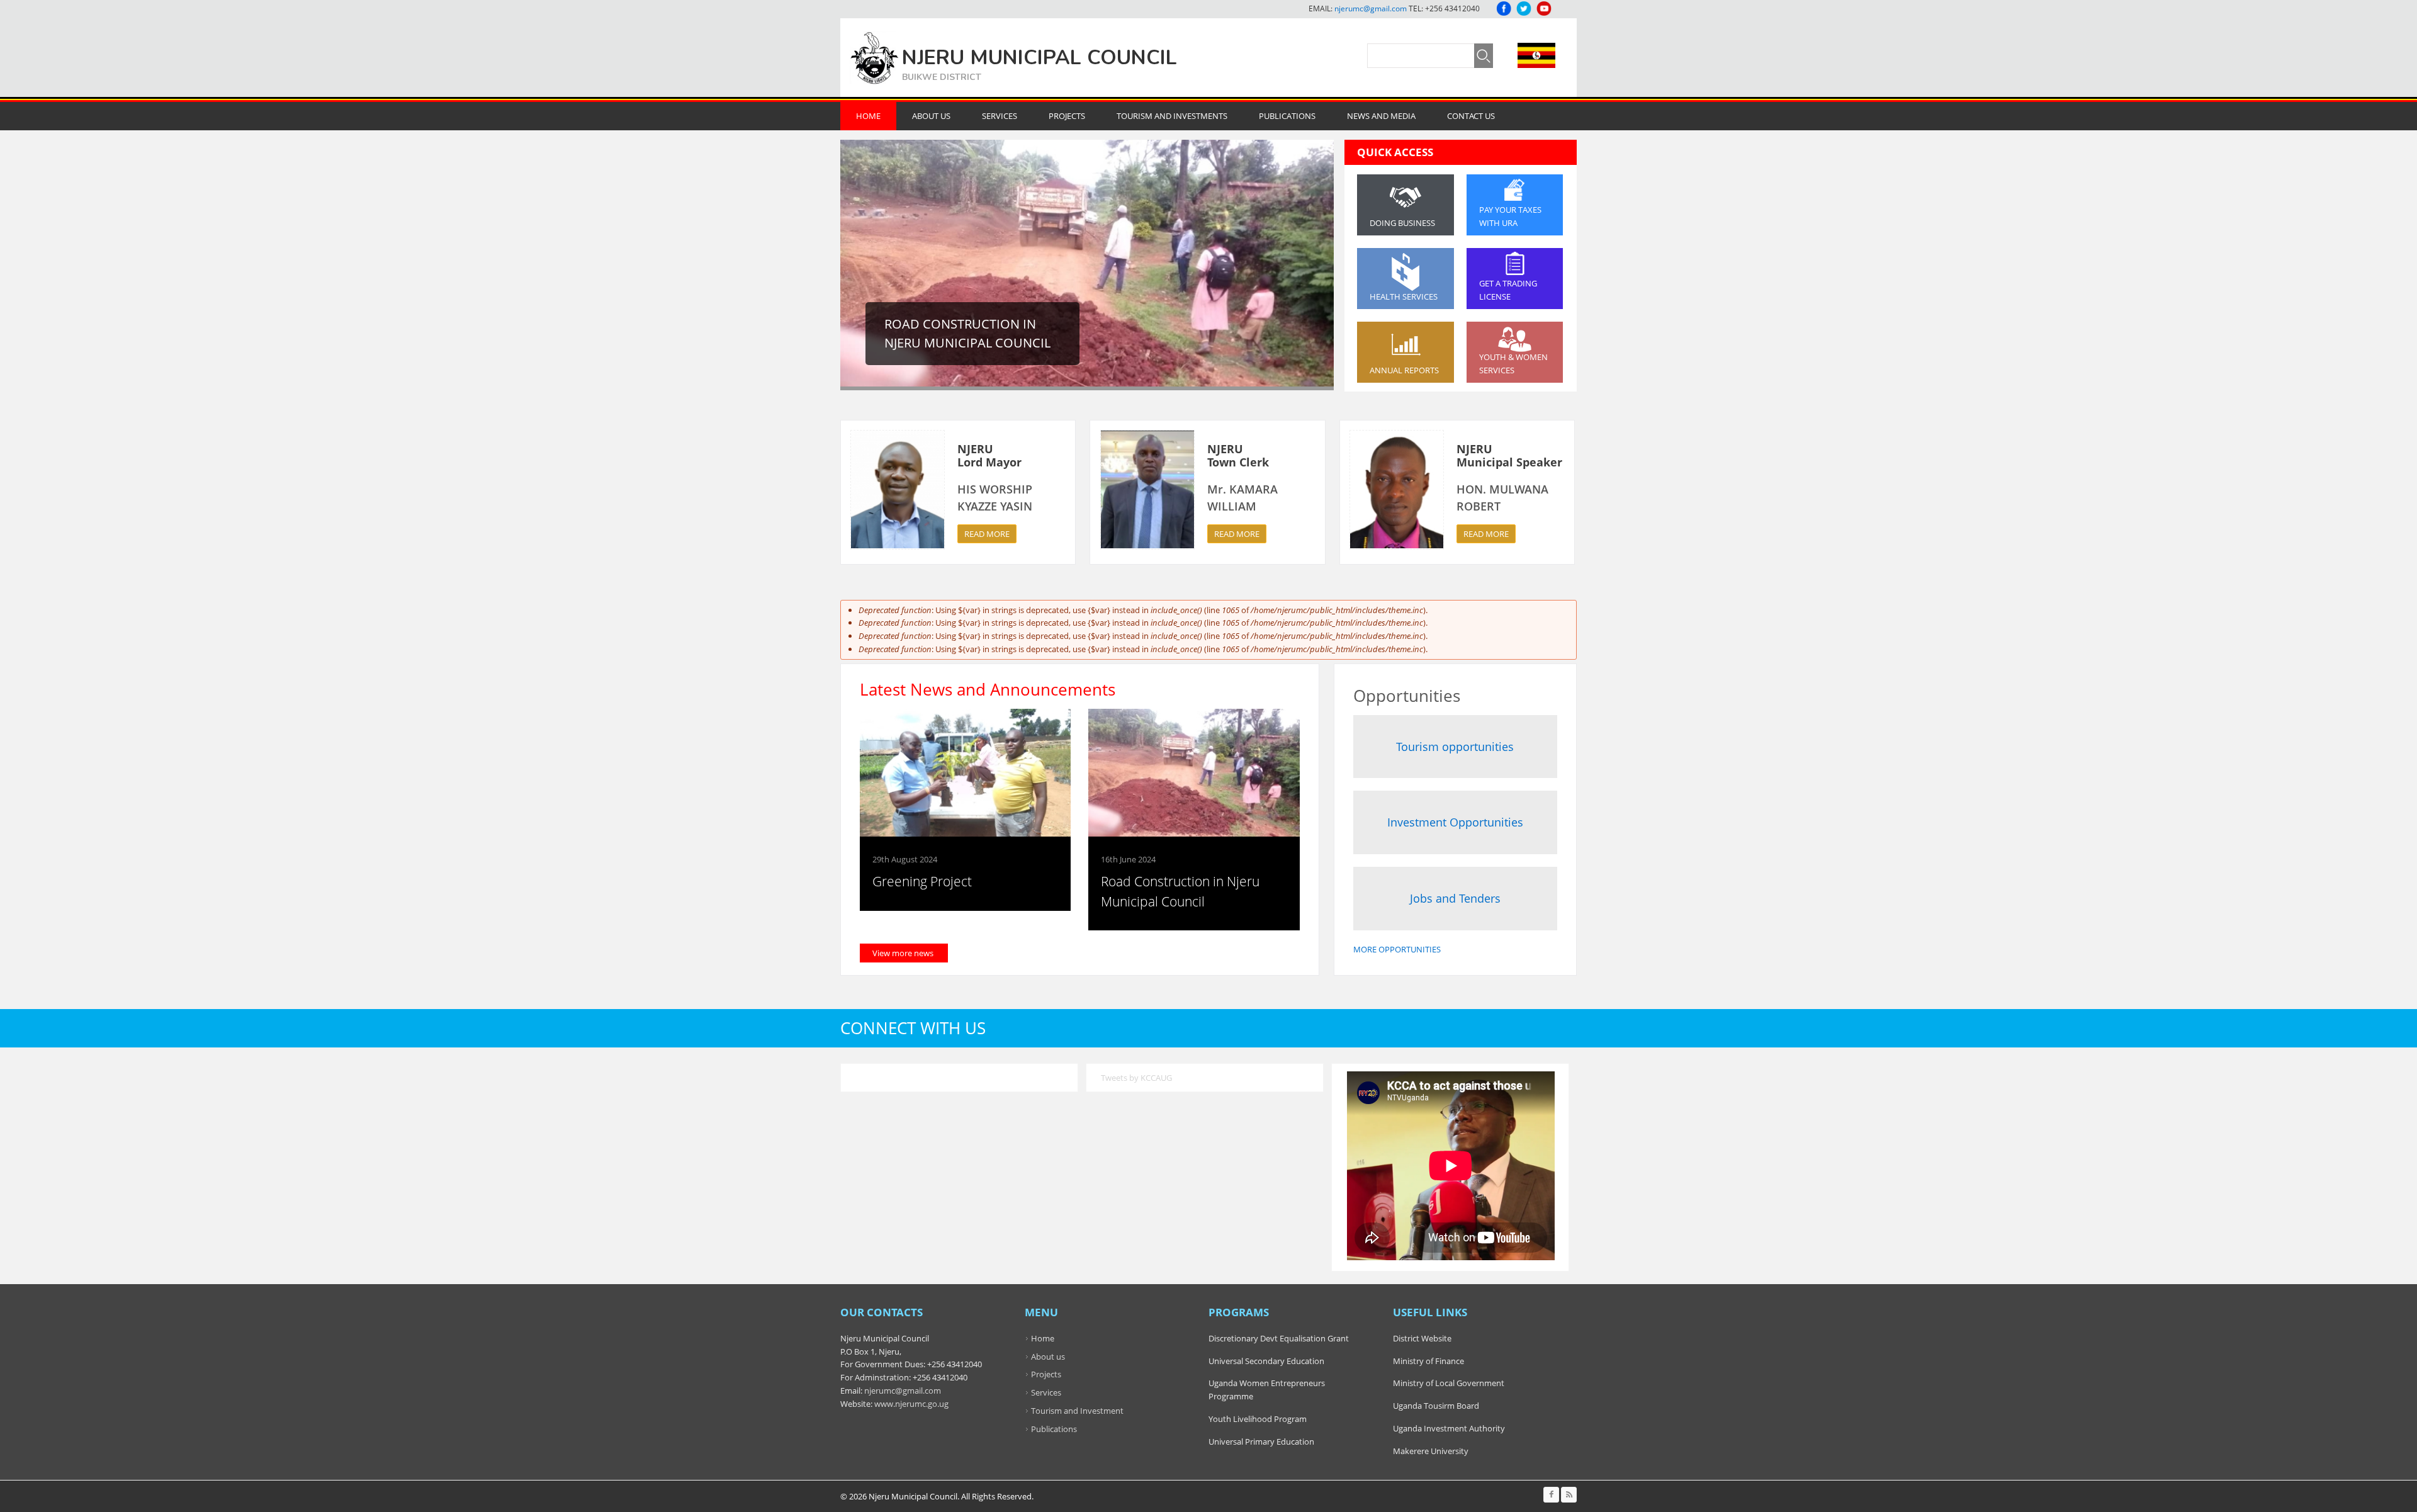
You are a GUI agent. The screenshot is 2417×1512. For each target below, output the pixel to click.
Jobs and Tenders (1455, 898)
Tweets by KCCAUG (1136, 1078)
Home (868, 116)
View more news (903, 953)
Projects (1067, 116)
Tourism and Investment (1077, 1411)
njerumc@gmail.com (1371, 8)
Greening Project (922, 881)
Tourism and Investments (1172, 116)
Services (1000, 116)
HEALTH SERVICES (1404, 296)
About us (1048, 1357)
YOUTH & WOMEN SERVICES (1513, 364)
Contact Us (1471, 116)
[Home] (874, 58)
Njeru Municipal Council (1039, 58)
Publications (1287, 116)
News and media (1381, 116)
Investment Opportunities (1455, 822)
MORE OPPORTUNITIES (1397, 949)
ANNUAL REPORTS (1404, 370)
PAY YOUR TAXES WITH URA (1510, 216)
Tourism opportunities (1455, 747)
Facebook (1504, 8)
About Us (931, 116)
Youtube (1544, 8)
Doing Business (1402, 223)
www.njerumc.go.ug (911, 1404)
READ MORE (987, 534)
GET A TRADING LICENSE (1508, 290)
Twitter (1524, 8)
